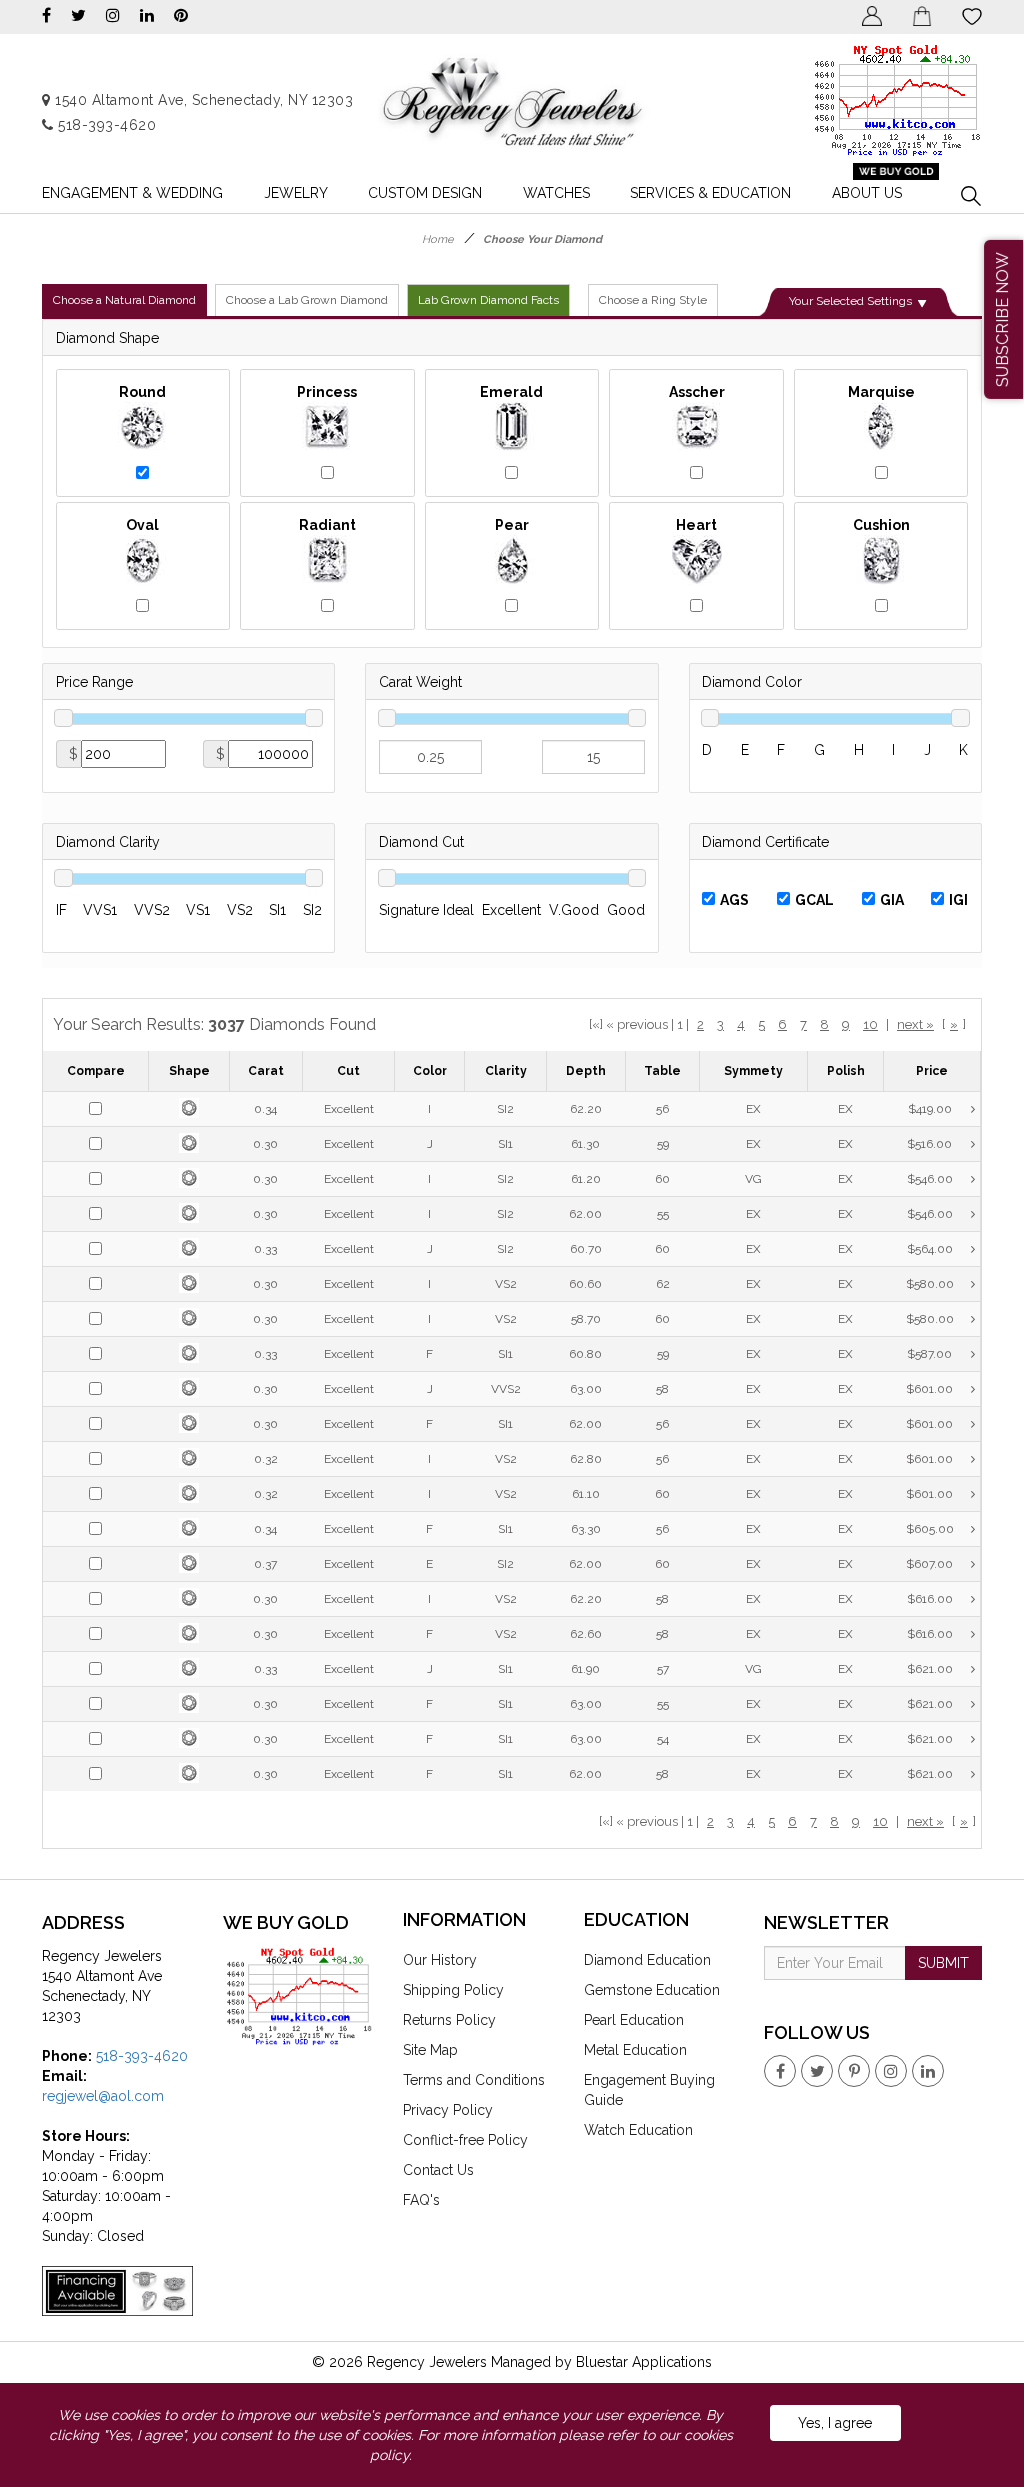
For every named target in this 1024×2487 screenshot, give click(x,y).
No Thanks (380, 337)
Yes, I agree (835, 2423)
